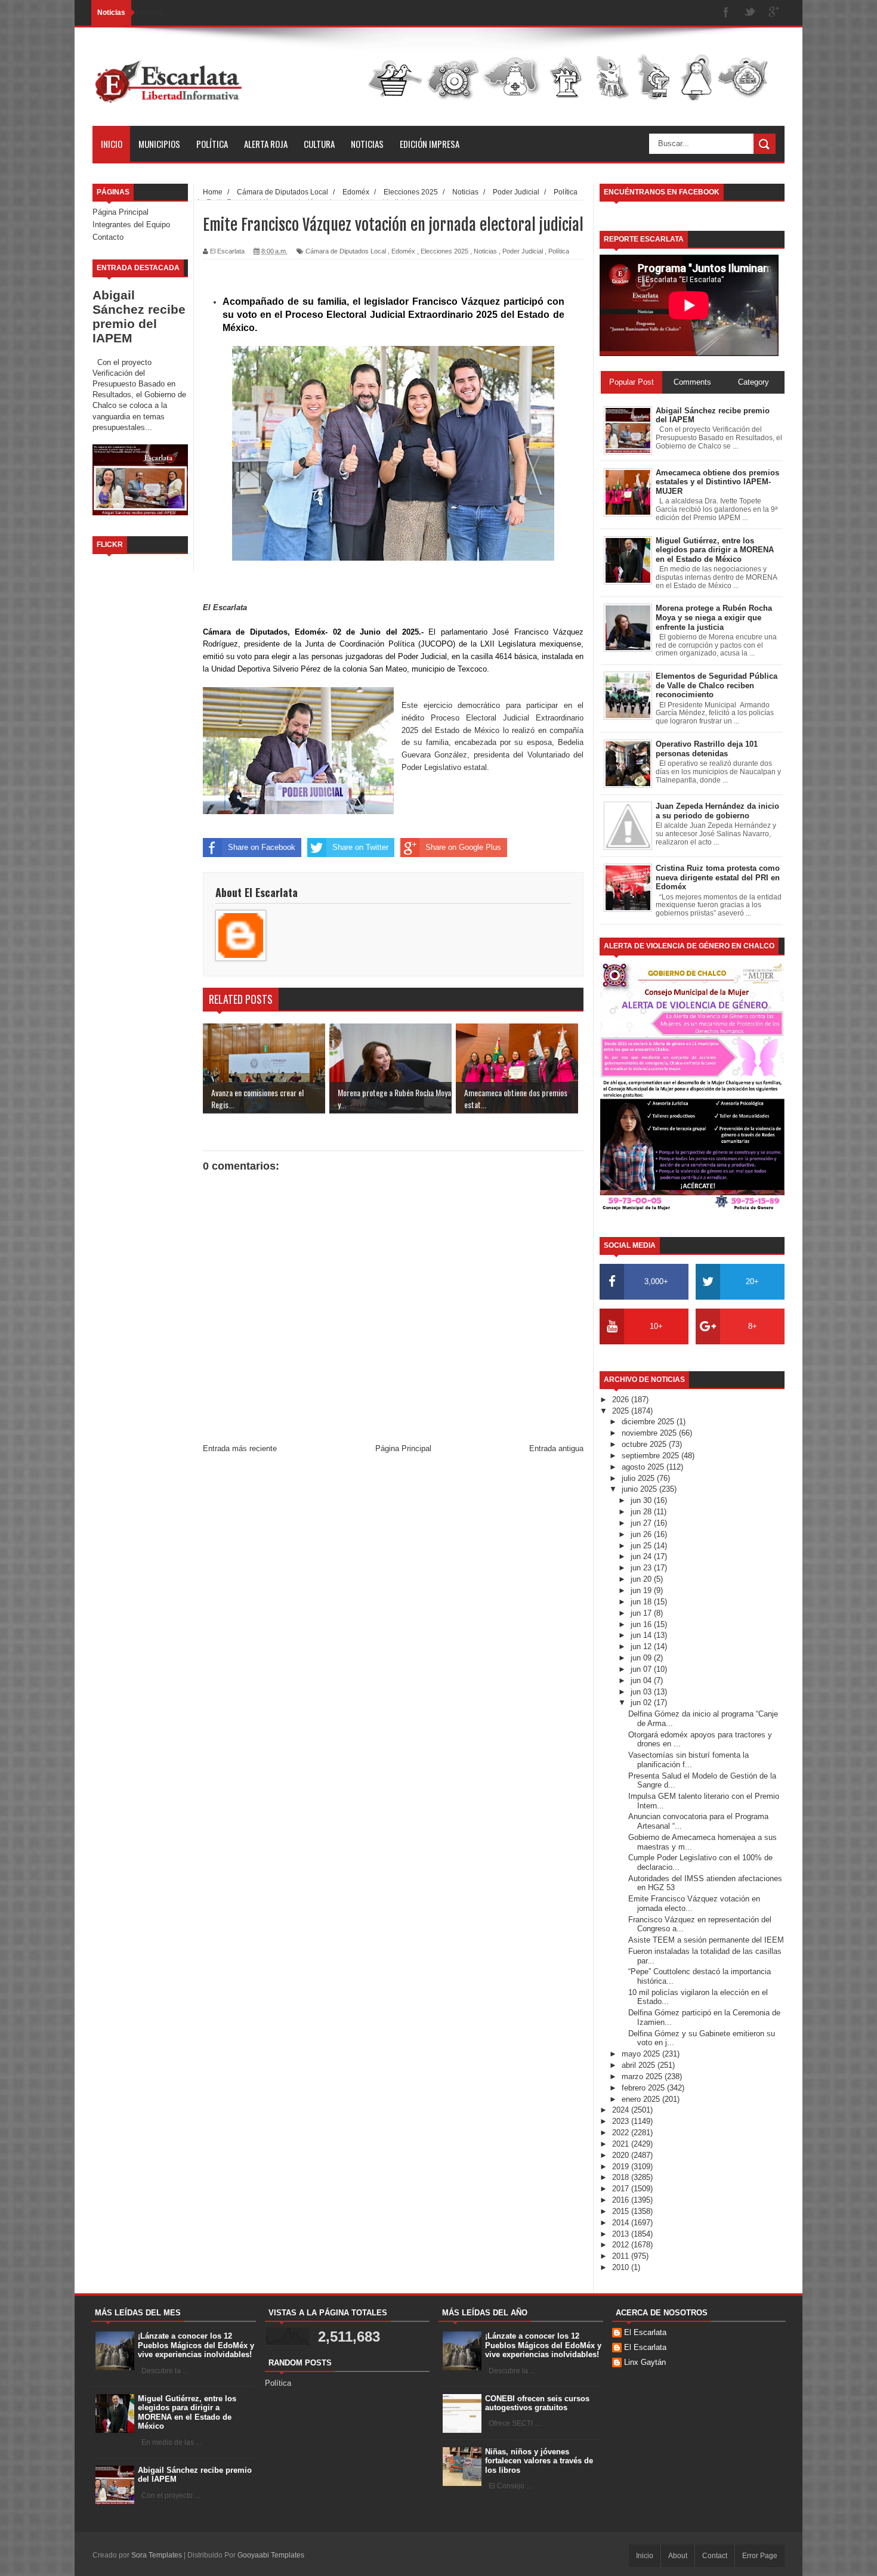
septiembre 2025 (651, 1456)
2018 (622, 2177)
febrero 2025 (644, 2088)
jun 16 (642, 1624)
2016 (622, 2200)
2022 (622, 2133)
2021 (622, 2144)
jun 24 (642, 1556)
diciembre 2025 (649, 1422)
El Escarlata (645, 2332)
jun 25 (642, 1546)
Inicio (112, 144)
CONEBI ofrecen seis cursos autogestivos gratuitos (537, 2403)
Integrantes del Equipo (131, 225)
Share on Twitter (360, 847)
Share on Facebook (262, 847)
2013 (622, 2234)
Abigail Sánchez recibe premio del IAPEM (139, 316)
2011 (622, 2256)
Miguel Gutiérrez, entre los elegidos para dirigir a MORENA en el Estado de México (187, 2413)
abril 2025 (640, 2065)
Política (212, 144)
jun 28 (642, 1512)
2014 (622, 2223)
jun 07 (642, 1669)
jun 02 (642, 1703)
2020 (622, 2155)
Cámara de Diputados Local (346, 251)
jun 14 (642, 1635)
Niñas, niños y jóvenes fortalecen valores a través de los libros (539, 2461)
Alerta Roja (266, 144)
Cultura (319, 144)
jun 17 (642, 1613)
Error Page (760, 2556)
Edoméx (403, 251)
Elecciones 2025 (444, 251)
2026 (622, 1400)
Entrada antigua (556, 1448)
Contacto (108, 237)
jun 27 (642, 1523)
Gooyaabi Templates (271, 2555)
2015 (622, 2211)
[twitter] (750, 13)
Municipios (159, 144)
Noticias (367, 144)
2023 (622, 2121)
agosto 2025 (644, 1467)
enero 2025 (642, 2099)
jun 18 (642, 1602)
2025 (622, 1411)
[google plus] (774, 13)
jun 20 (642, 1579)
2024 (622, 2110)
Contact (715, 2556)
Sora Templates (157, 2555)
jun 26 (642, 1534)
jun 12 (642, 1646)
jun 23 (642, 1568)
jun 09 (642, 1658)
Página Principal (121, 212)
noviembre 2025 (650, 1433)
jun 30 (642, 1500)
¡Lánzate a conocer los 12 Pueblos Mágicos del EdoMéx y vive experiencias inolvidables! (196, 2345)
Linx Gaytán (645, 2362)
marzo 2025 (643, 2076)
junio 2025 (640, 1489)
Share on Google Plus (463, 847)
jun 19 (642, 1590)
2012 (622, 2245)
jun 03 (642, 1692)
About (678, 2556)
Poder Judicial (523, 251)
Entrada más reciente (240, 1448)
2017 (622, 2189)
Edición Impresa (430, 144)
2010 (622, 2267)
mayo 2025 (642, 2054)
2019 (622, 2167)
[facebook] (726, 13)
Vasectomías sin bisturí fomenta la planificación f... (688, 1760)
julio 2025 (639, 1478)
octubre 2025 (645, 1444)
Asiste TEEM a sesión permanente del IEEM (706, 1940)
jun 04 (642, 1680)
